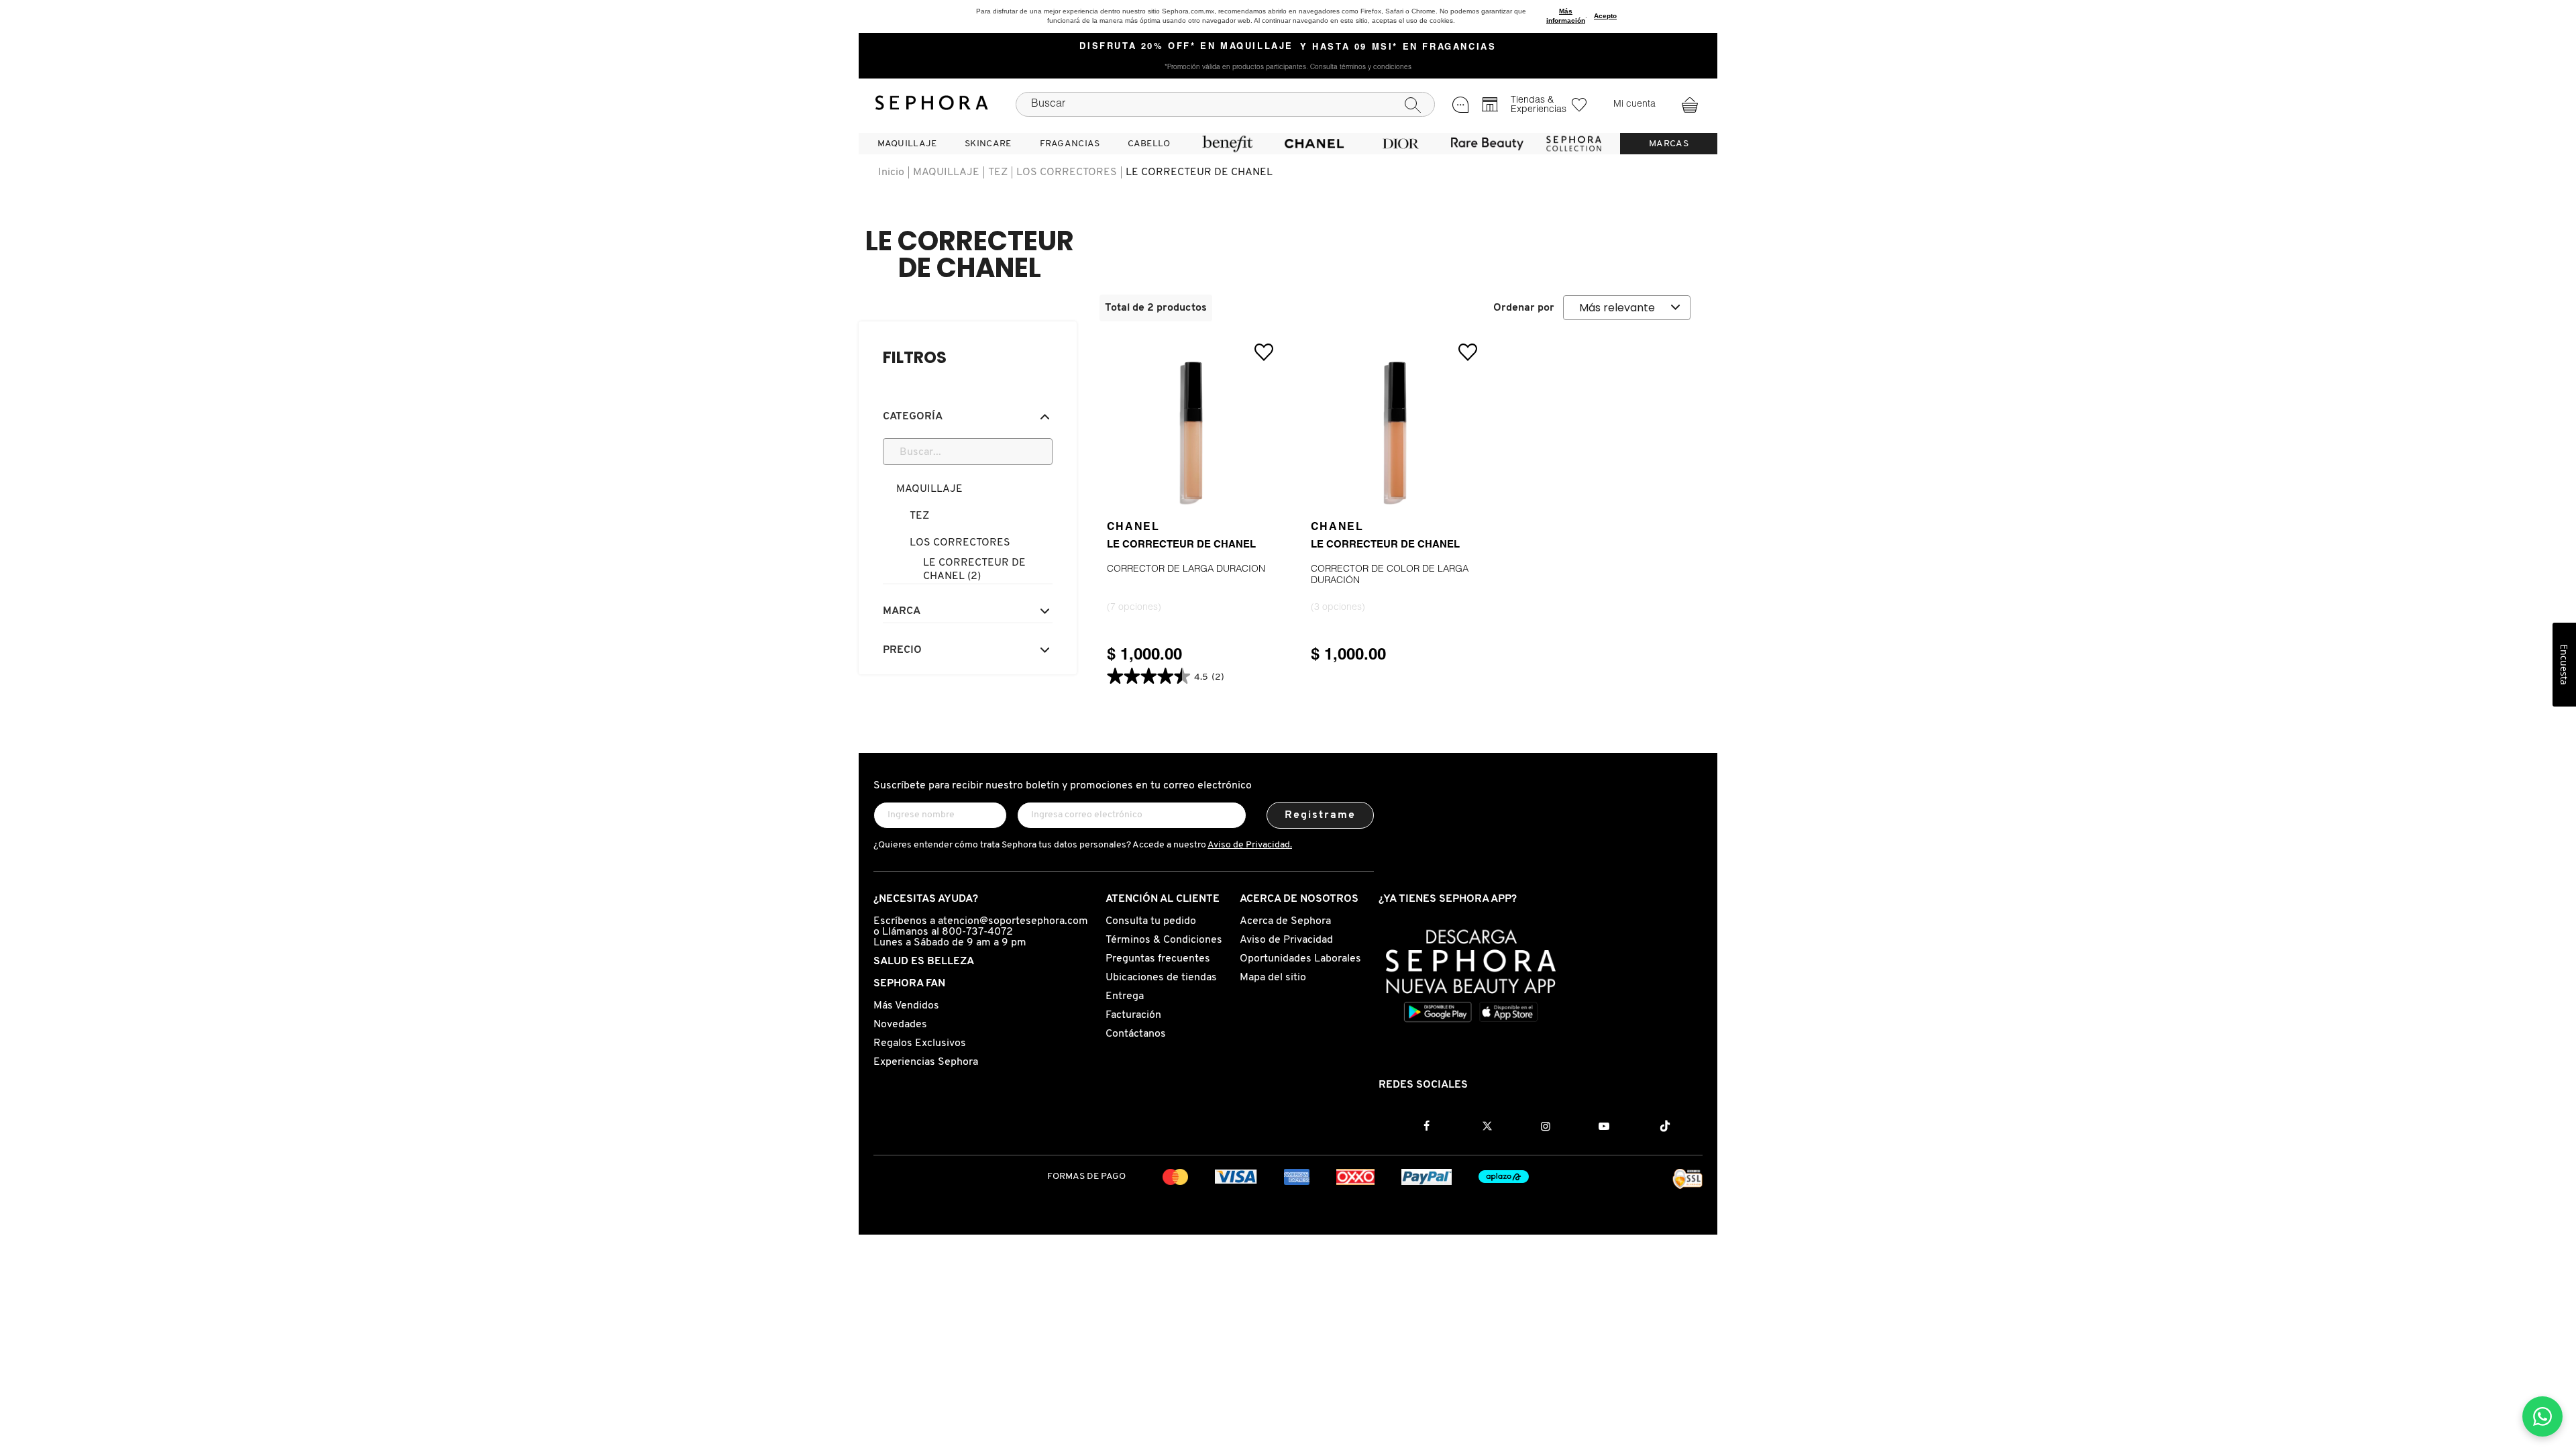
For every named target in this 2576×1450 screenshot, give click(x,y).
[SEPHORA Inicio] (932, 105)
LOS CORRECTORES (1067, 172)
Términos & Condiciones (1164, 940)
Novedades (900, 1025)
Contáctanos (1136, 1034)
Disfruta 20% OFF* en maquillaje (1186, 47)
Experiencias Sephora (926, 1062)
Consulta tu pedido (1151, 921)
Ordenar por (1524, 308)
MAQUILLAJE (946, 172)
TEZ (998, 172)
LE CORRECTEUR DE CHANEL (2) (974, 570)
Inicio (891, 172)
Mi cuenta (1634, 105)
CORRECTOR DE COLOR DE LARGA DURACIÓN (1390, 575)
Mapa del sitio (1273, 978)
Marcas (1669, 144)
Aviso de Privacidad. (1250, 845)
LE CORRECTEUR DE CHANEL (1199, 172)
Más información (1566, 16)
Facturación (1133, 1015)
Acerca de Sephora (1285, 921)
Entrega (1125, 996)
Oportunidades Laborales (1300, 959)
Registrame (1321, 815)
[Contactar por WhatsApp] (2542, 1416)
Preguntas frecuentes (1158, 959)
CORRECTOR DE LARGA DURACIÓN (1186, 570)
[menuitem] (907, 144)
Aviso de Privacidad (1286, 940)
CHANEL (1133, 527)
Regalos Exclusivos (920, 1043)
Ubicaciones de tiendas (1161, 978)
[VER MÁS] (1193, 499)
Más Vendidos (906, 1006)
